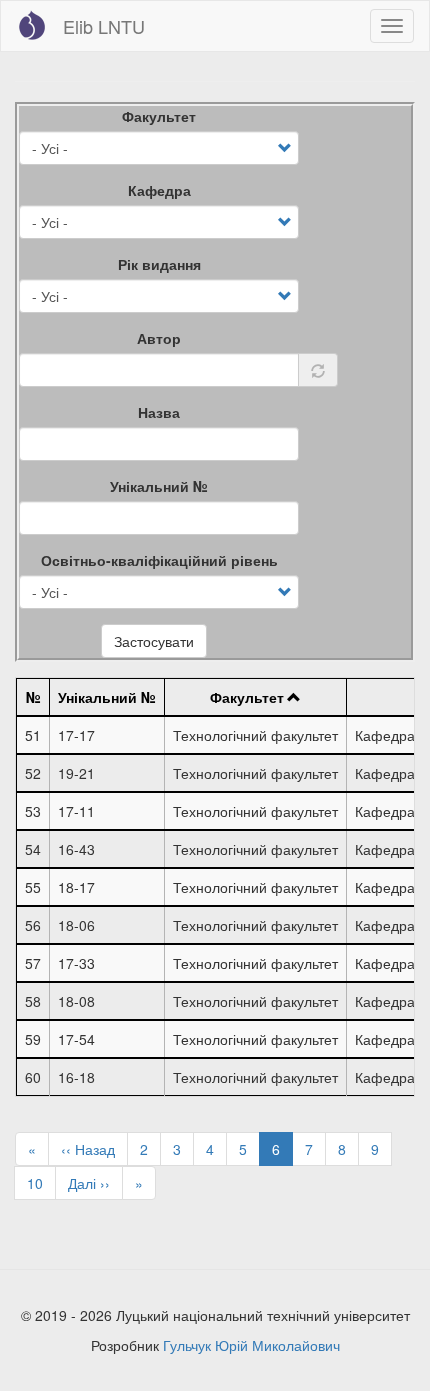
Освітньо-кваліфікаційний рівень (159, 560)
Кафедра (159, 190)
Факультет (159, 116)
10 (41, 1183)
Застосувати (154, 641)
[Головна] (32, 25)
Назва (159, 412)
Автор (159, 338)
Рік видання (159, 264)
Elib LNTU (104, 26)
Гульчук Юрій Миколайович (251, 1345)
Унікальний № (159, 486)
